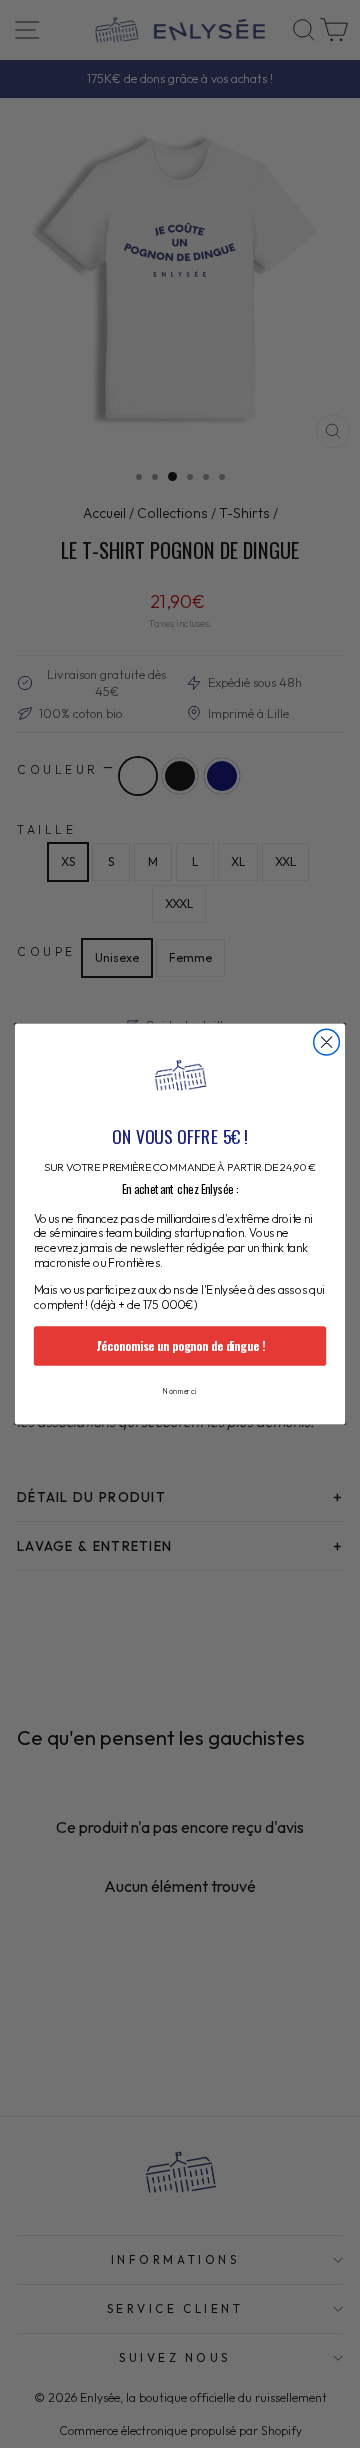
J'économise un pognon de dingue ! (180, 1346)
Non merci (180, 1391)
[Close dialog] (327, 1042)
